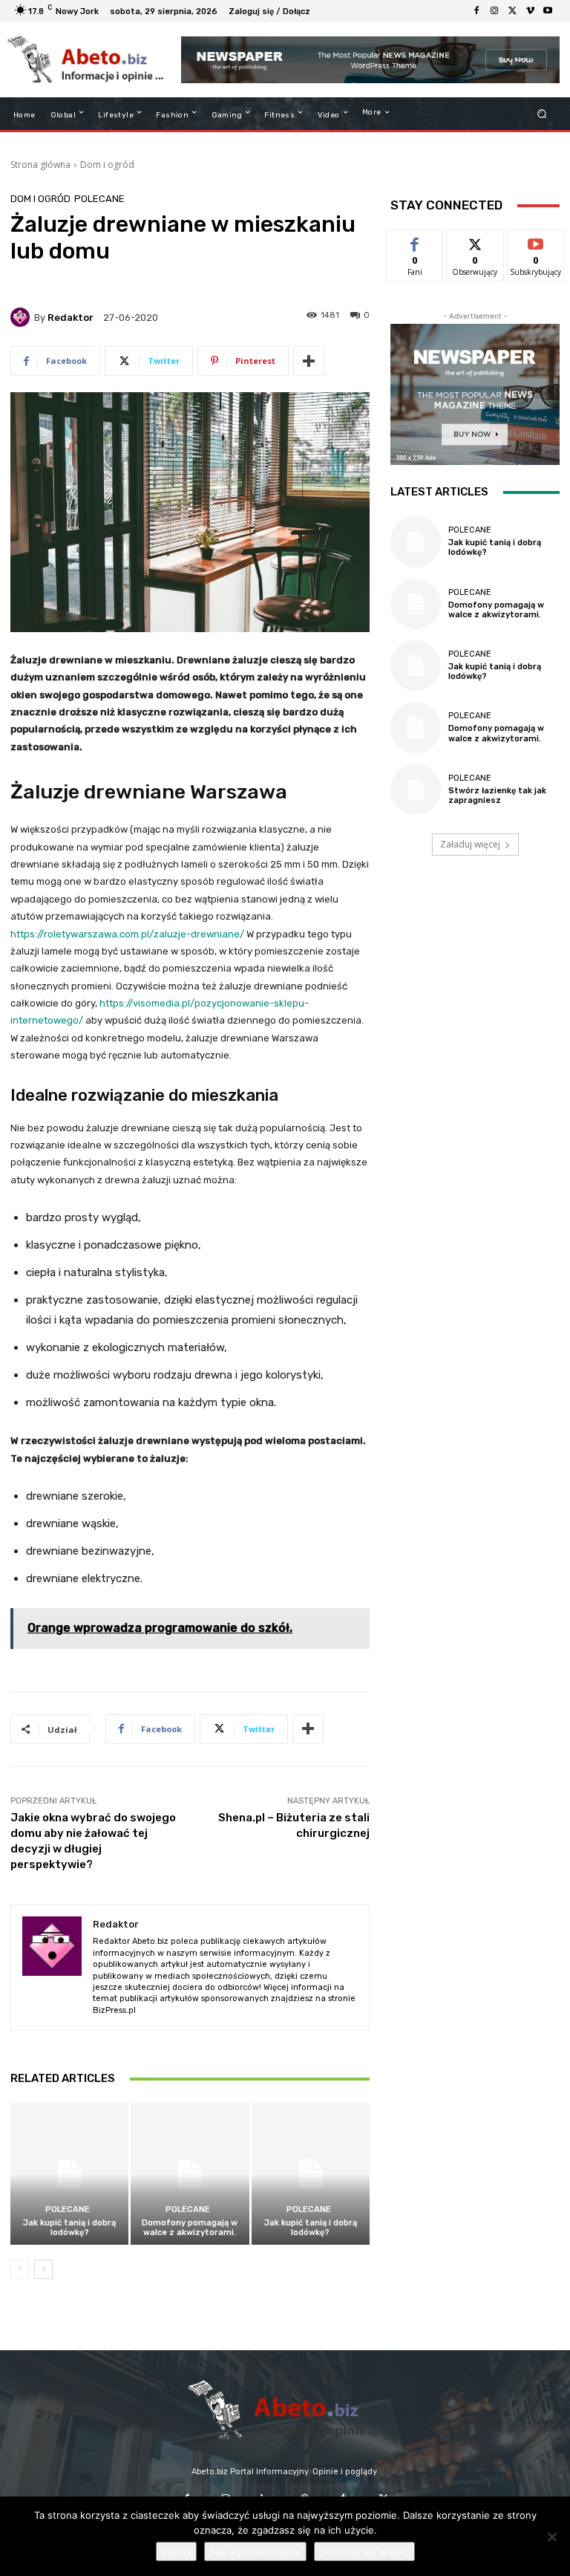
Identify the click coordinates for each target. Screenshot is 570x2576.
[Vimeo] (530, 11)
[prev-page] (20, 2269)
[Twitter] (512, 11)
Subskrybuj (536, 241)
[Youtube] (548, 11)
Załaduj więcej (470, 844)
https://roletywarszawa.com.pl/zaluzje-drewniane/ (127, 934)
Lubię (415, 241)
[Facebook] (476, 11)
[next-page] (43, 2269)
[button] (542, 114)
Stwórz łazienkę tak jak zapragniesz (497, 796)
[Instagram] (494, 11)
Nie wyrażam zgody (255, 2551)
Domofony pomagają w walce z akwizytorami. (190, 2228)
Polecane (99, 199)
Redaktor (71, 318)
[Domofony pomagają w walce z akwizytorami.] (190, 2174)
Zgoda (176, 2551)
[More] (309, 361)
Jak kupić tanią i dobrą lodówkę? (69, 2228)
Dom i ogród (107, 165)
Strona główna (40, 165)
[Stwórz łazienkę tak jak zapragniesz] (416, 790)
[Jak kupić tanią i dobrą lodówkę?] (69, 2174)
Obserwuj (475, 241)
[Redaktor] (22, 317)
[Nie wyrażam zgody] (551, 2537)
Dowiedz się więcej (364, 2551)
